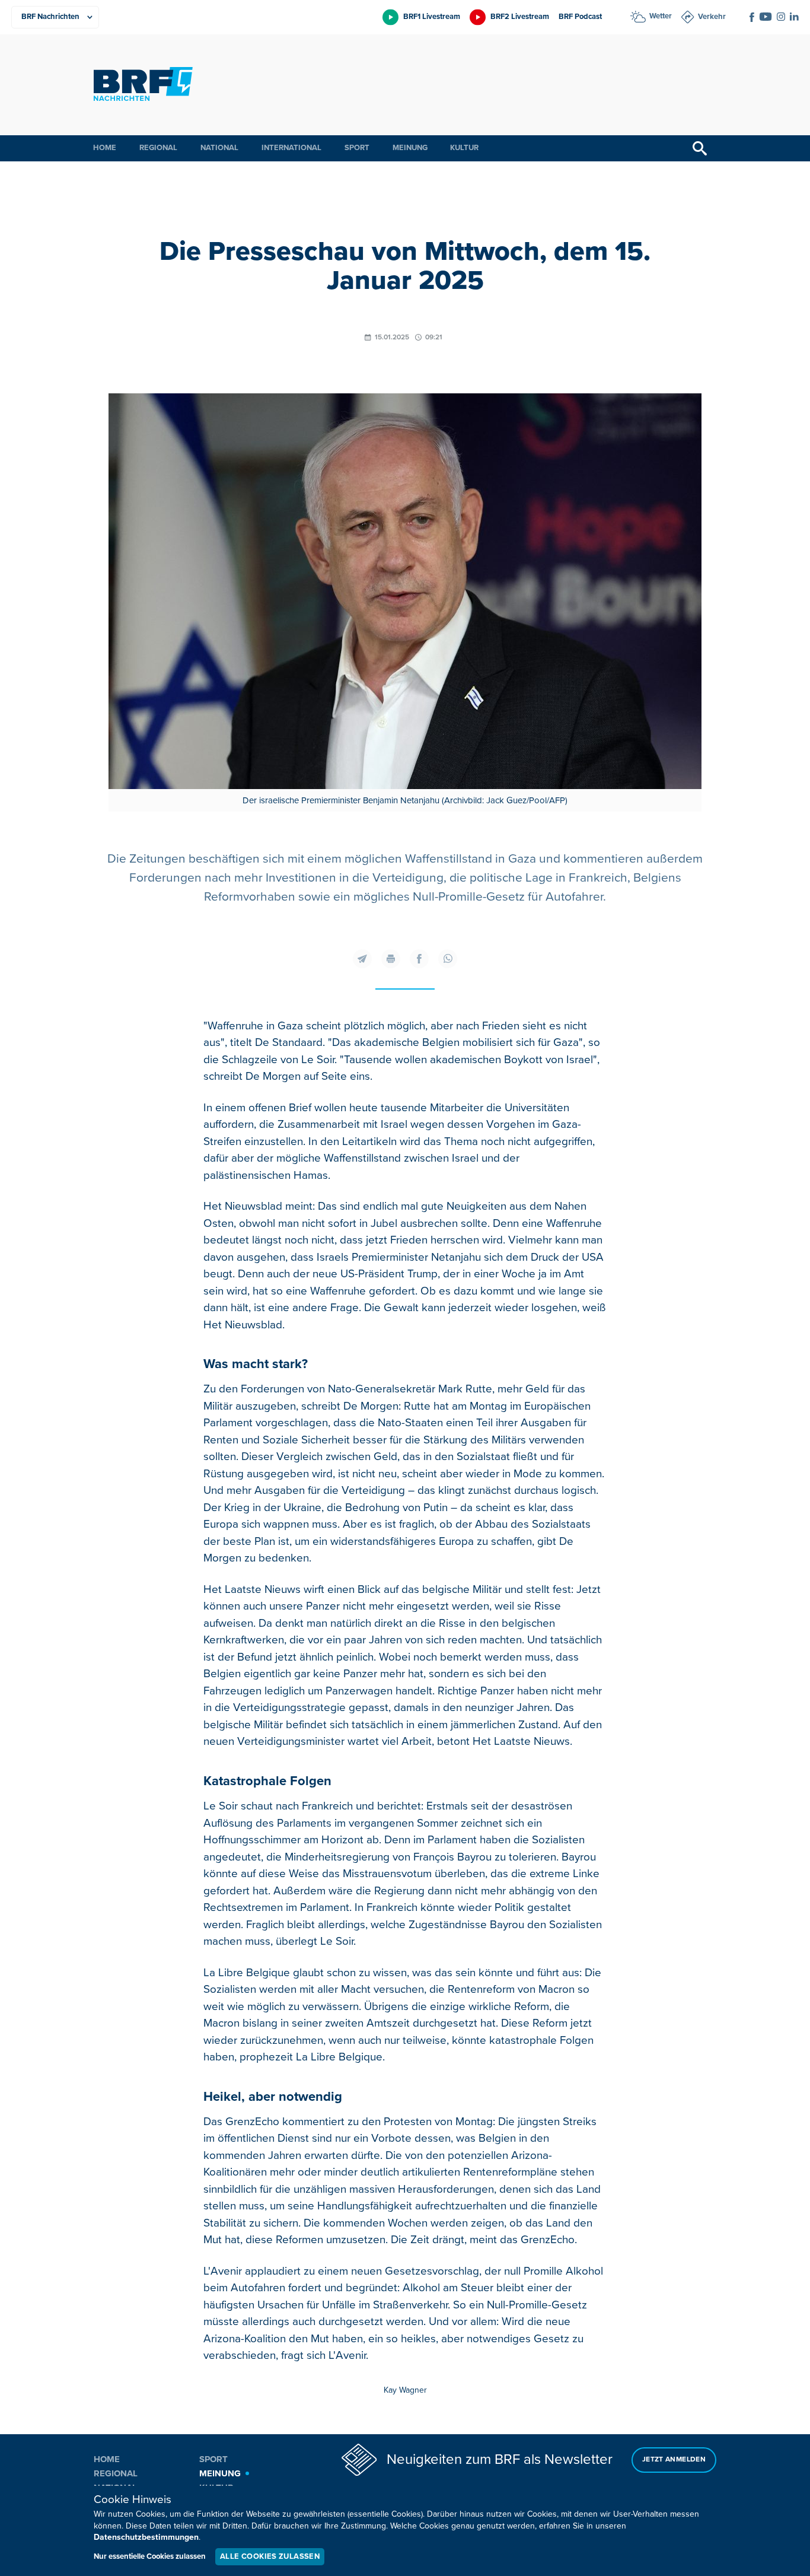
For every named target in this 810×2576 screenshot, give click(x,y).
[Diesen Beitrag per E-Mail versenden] (362, 959)
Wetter (661, 16)
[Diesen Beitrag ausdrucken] (391, 959)
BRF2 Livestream (520, 17)
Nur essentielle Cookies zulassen (150, 2556)
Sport (357, 148)
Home (105, 148)
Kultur (464, 148)
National (219, 148)
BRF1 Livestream (432, 17)
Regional (158, 148)
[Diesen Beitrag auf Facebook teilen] (419, 959)
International (291, 148)
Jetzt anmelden (674, 2459)
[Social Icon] (752, 17)
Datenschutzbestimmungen (146, 2537)
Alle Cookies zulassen (270, 2556)
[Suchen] (700, 148)
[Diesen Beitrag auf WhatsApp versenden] (448, 959)
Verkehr (712, 17)
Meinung (410, 148)
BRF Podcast (580, 17)
